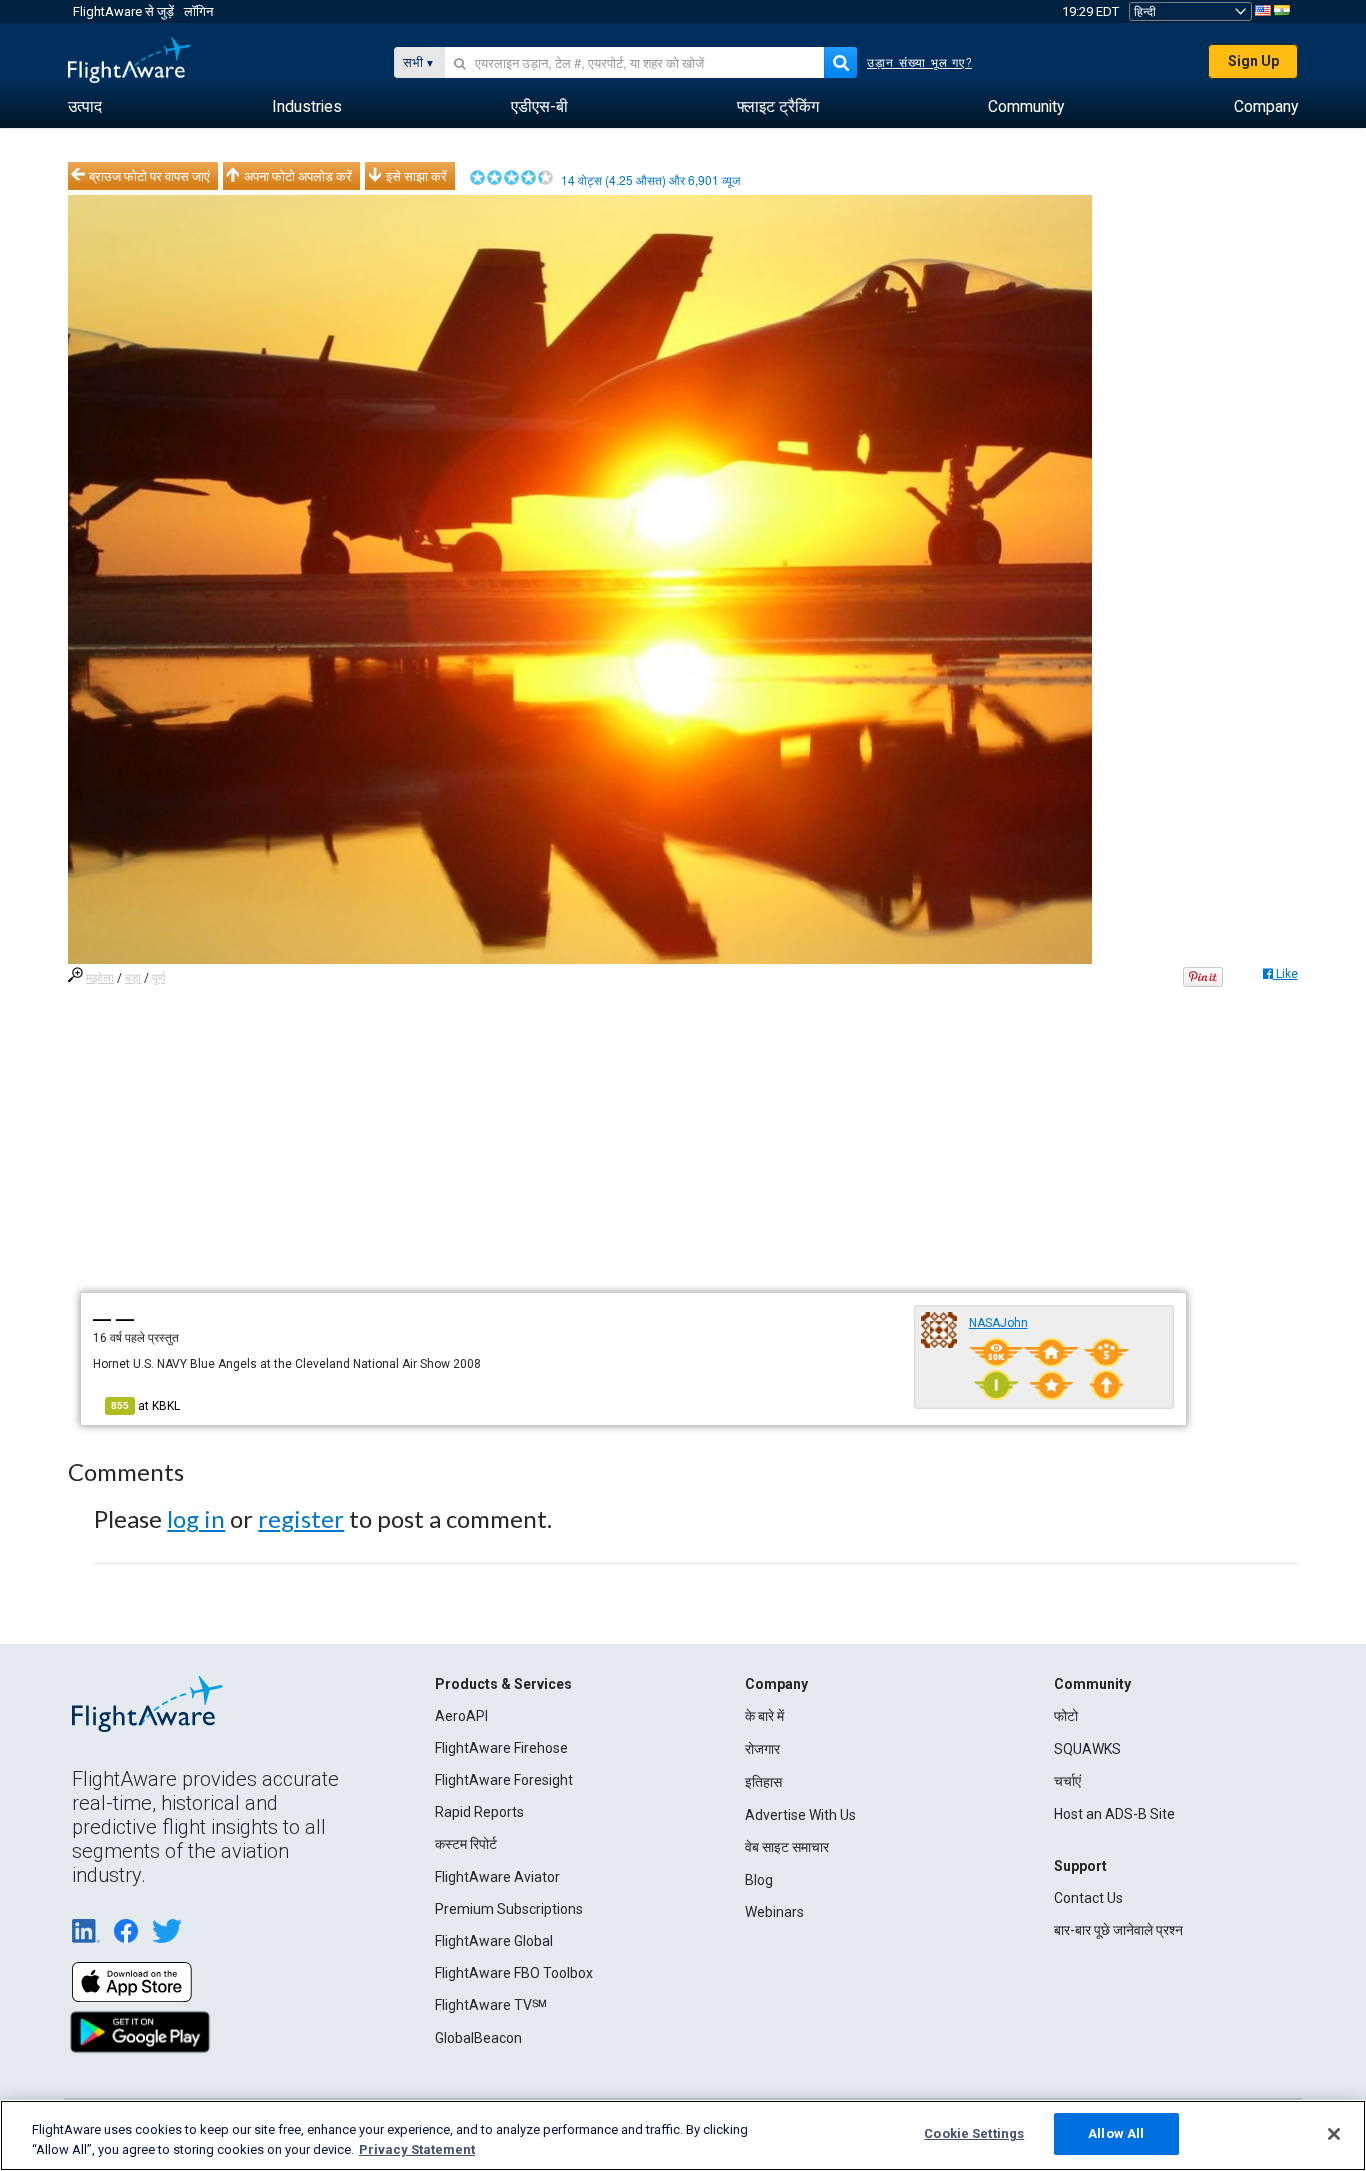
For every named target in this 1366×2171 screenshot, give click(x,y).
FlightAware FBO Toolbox (514, 1973)
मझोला (100, 978)
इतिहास (763, 1782)
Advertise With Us (800, 1815)
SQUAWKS (1087, 1749)
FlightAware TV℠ (491, 2005)
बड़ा (133, 978)
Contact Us (1088, 1898)
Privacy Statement (417, 2149)
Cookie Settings (974, 2133)
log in (196, 1518)
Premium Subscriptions (509, 1909)
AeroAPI (461, 1716)
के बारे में (764, 1716)
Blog (759, 1880)
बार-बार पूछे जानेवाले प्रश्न (1118, 1930)
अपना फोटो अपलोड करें (298, 176)
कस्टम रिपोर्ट (466, 1844)
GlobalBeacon (478, 2038)
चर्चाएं (1067, 1781)
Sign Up (1253, 61)
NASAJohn (998, 1323)
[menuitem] (85, 107)
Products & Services (503, 1684)
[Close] (1334, 2134)
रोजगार (762, 1749)
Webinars (774, 1912)
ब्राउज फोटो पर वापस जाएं (149, 176)
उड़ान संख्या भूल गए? (919, 63)
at (145, 1406)
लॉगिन (198, 11)
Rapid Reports (479, 1812)
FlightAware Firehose (501, 1748)
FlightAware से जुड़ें (123, 11)
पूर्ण (158, 978)
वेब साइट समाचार (787, 1847)
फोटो (1066, 1716)
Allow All (1116, 2133)
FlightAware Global (494, 1941)
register (301, 1518)
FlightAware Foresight (504, 1780)
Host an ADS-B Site (1114, 1814)
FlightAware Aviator (497, 1877)
